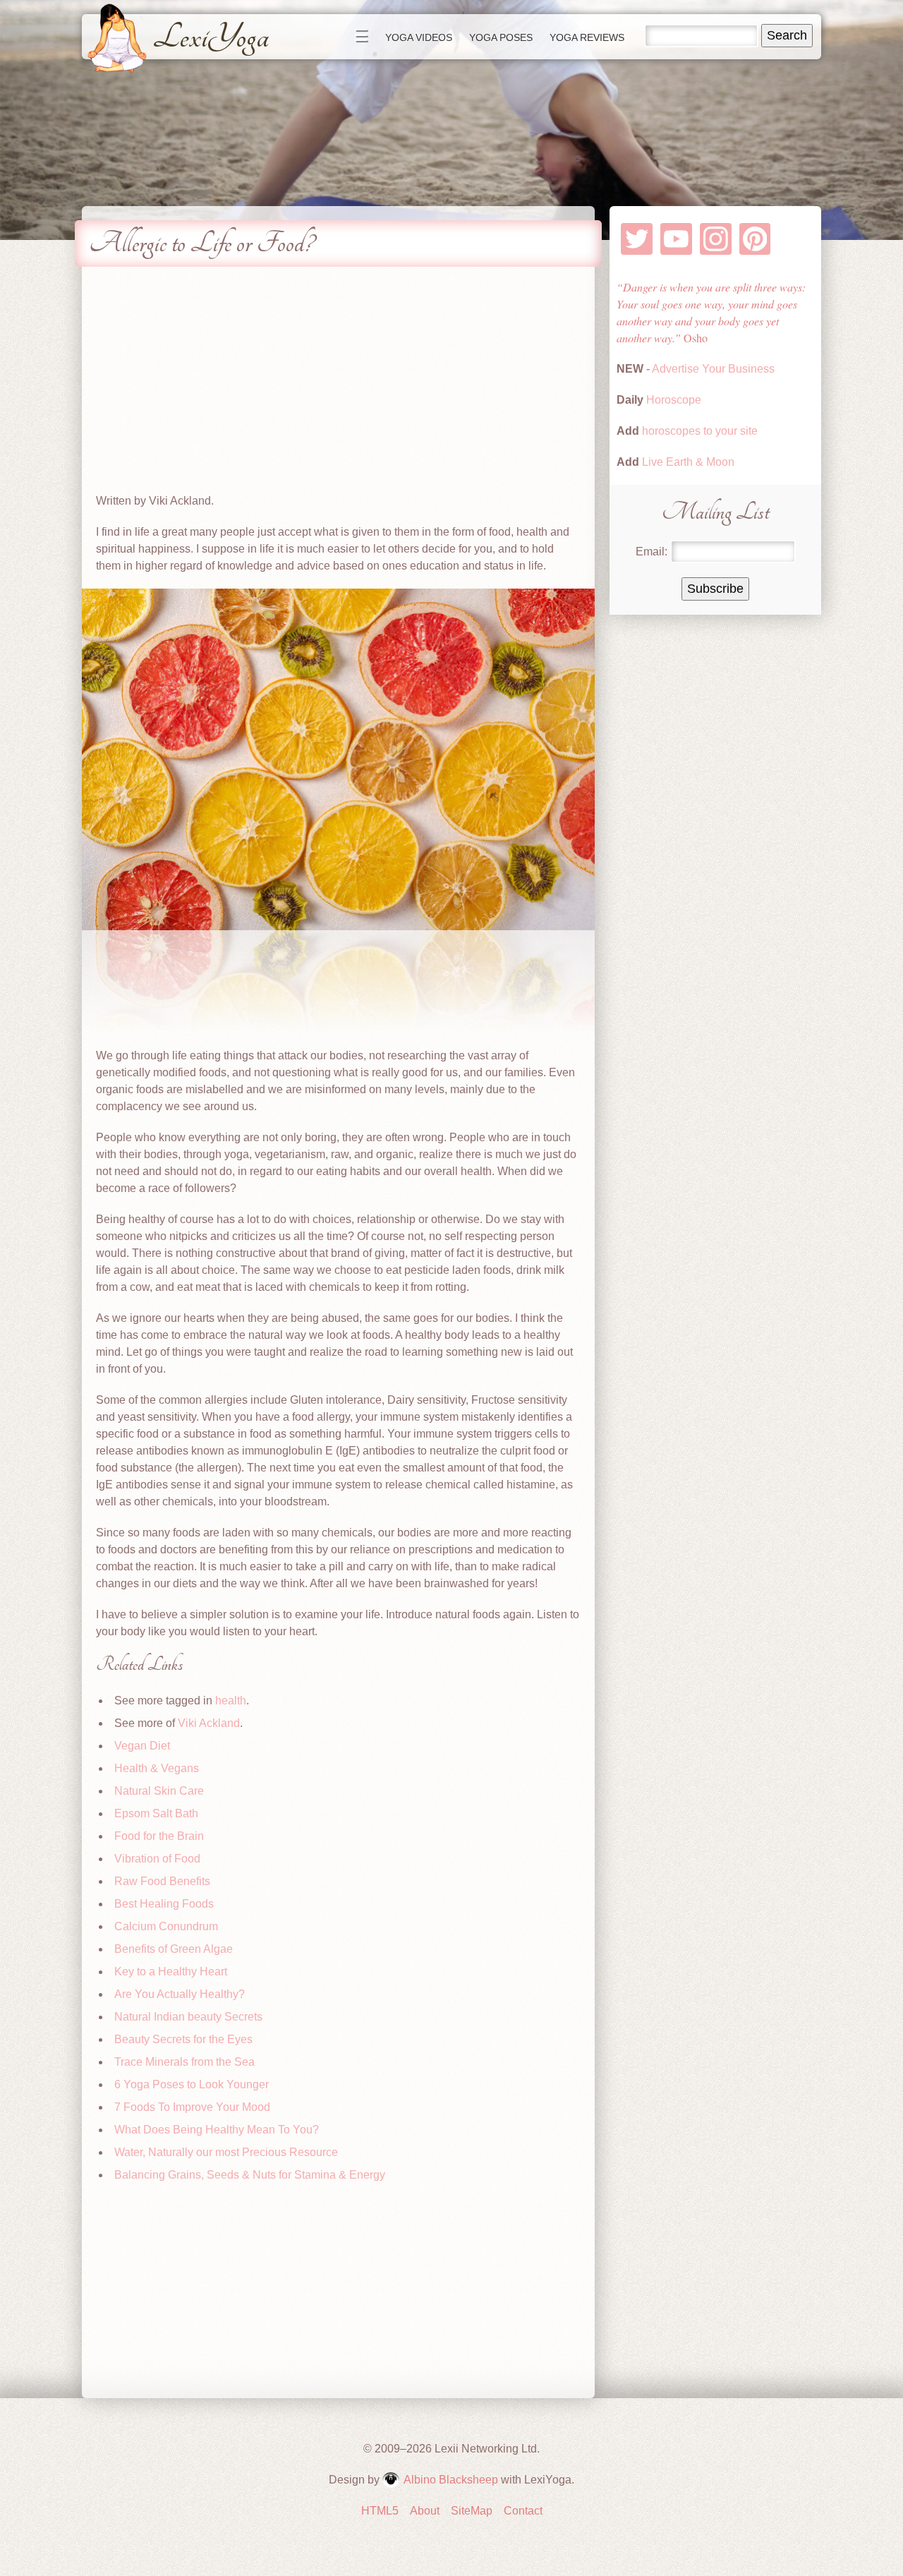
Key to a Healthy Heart (171, 1972)
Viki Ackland (209, 1723)
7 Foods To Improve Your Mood (192, 2107)
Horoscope (674, 400)
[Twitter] (637, 239)
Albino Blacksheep (451, 2480)
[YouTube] (676, 239)
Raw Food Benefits (162, 1881)
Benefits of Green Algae (174, 1949)
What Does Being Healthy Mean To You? (217, 2130)
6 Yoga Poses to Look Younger (192, 2084)
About (425, 2511)
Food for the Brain (159, 1836)
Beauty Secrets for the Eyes (183, 2039)
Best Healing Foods (164, 1904)
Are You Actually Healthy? (180, 1994)
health (231, 1701)
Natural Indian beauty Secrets (188, 2017)
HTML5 (380, 2511)
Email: (652, 552)
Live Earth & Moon (687, 462)
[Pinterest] (755, 239)
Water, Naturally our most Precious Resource (226, 2152)
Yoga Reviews (587, 37)
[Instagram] (716, 239)
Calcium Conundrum (166, 1926)
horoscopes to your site (698, 431)
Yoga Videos (419, 37)
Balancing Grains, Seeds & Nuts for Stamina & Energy (250, 2175)
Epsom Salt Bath (156, 1813)
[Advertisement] (338, 380)
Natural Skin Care (159, 1791)
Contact (523, 2511)
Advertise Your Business (713, 369)
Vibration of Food (157, 1859)
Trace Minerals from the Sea (184, 2062)
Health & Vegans (157, 1768)
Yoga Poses (501, 37)
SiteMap (472, 2511)
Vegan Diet (142, 1746)
